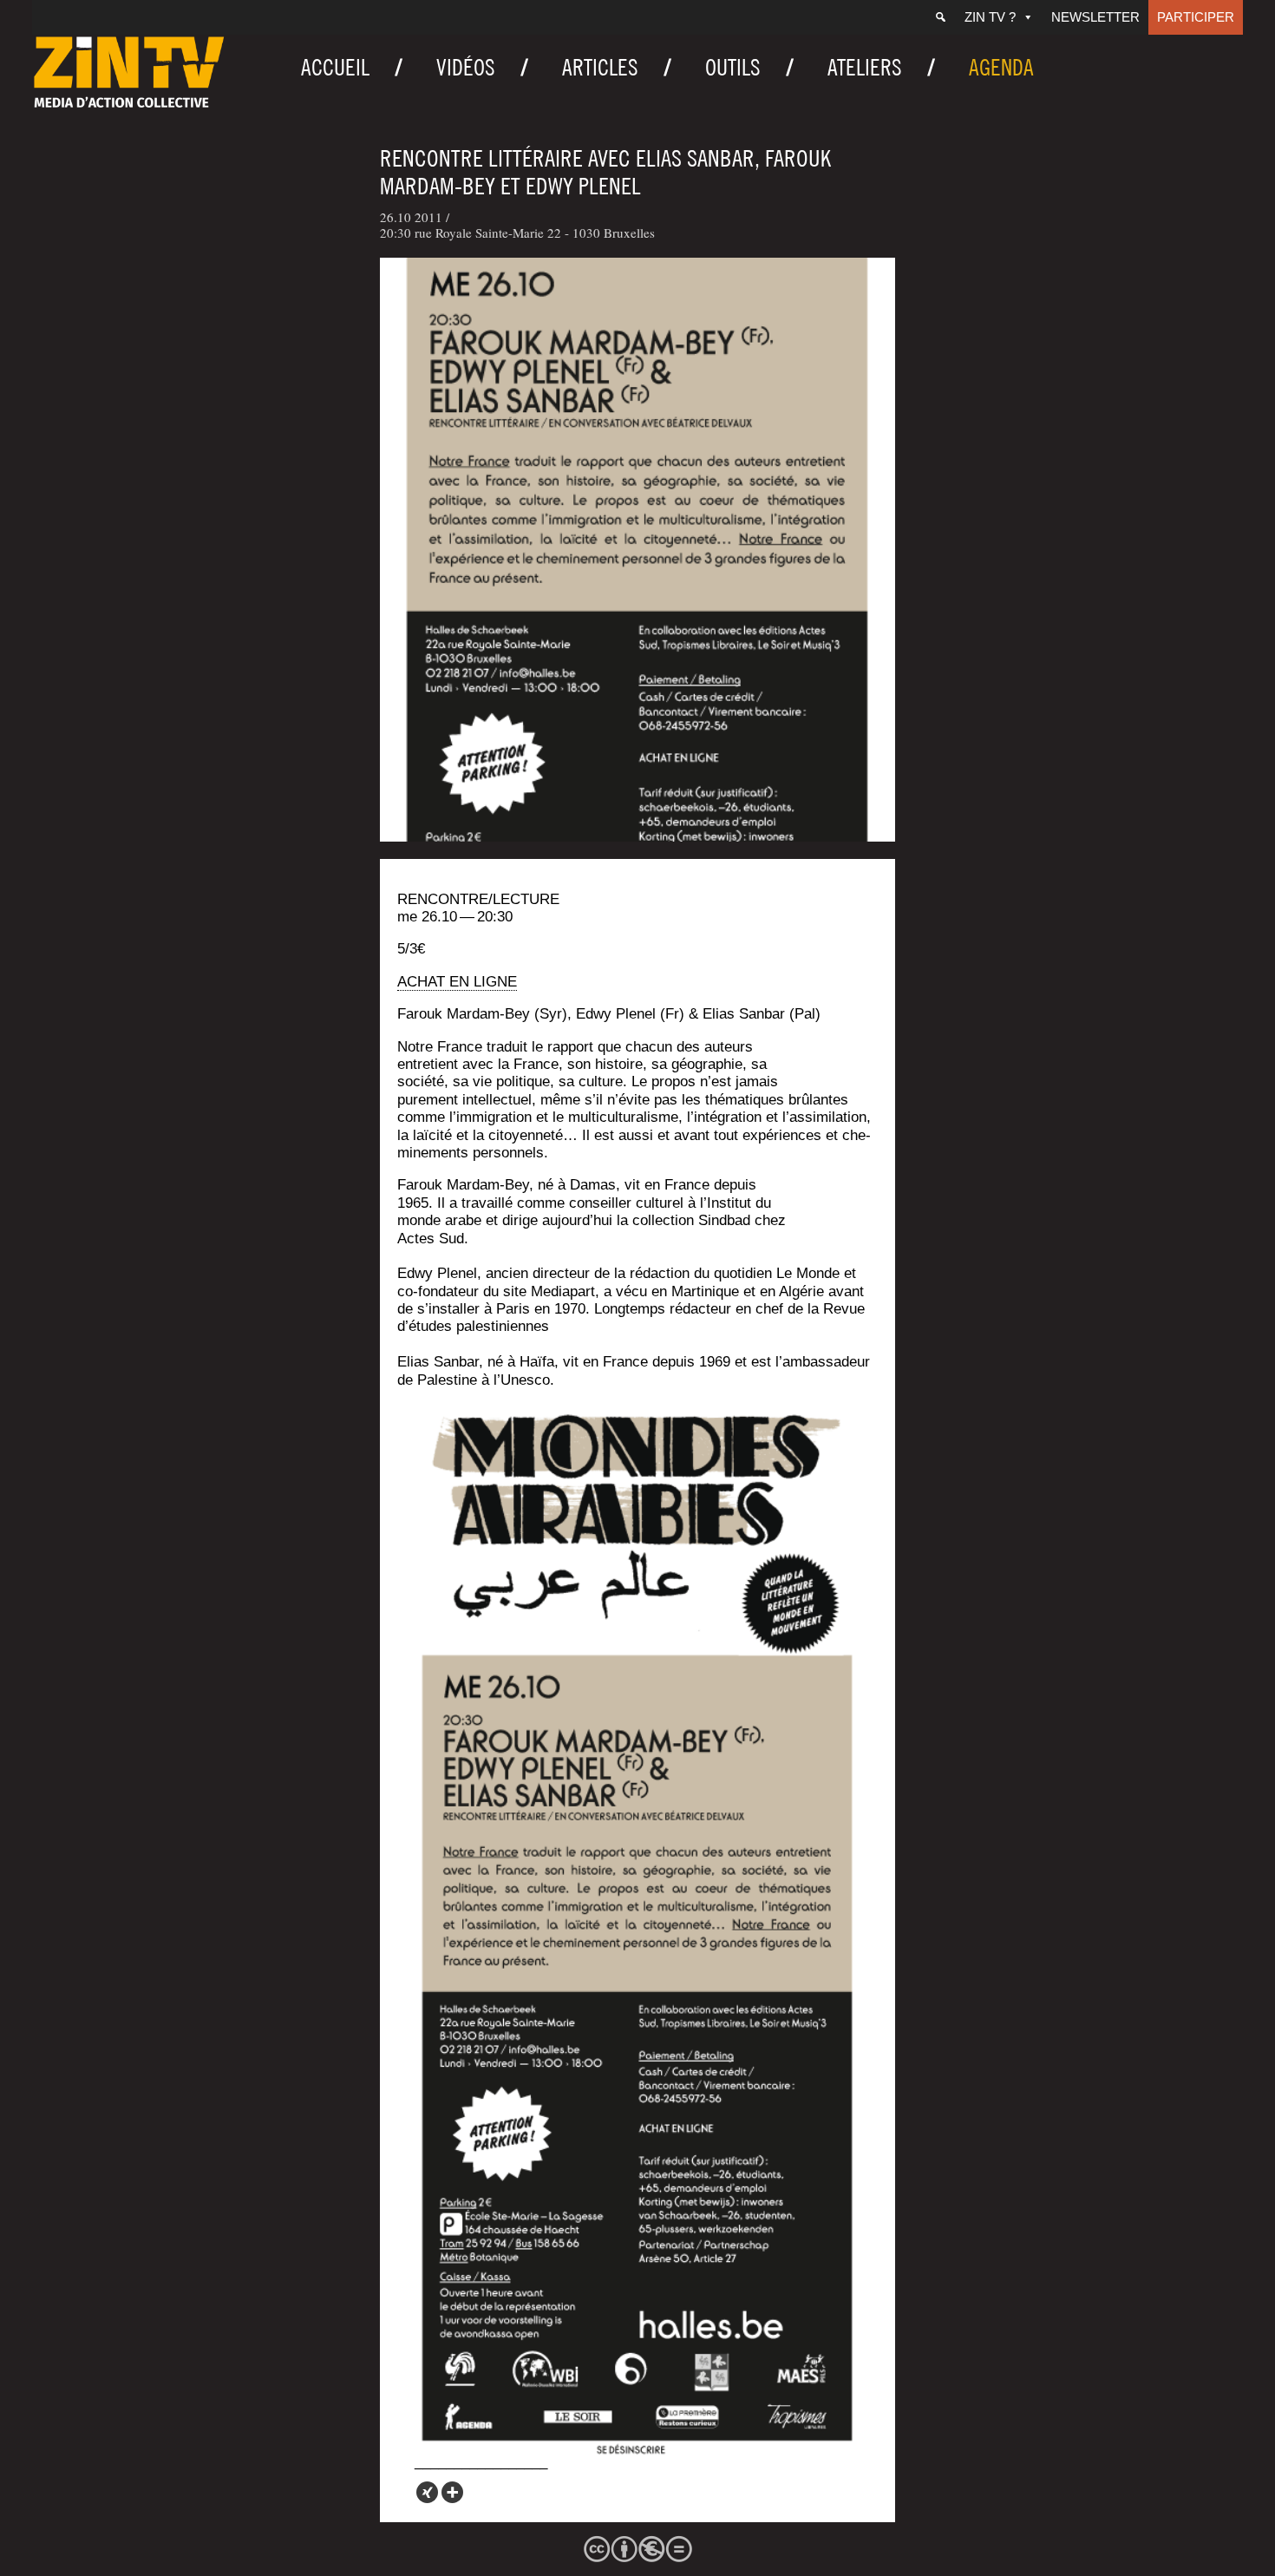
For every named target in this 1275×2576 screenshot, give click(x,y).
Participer (1196, 17)
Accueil (335, 67)
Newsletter (1095, 17)
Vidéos (466, 67)
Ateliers (865, 67)
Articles (600, 67)
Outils (733, 67)
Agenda (1001, 67)
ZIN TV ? (990, 17)
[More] (452, 2492)
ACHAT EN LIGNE (457, 982)
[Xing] (427, 2492)
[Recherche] (941, 17)
